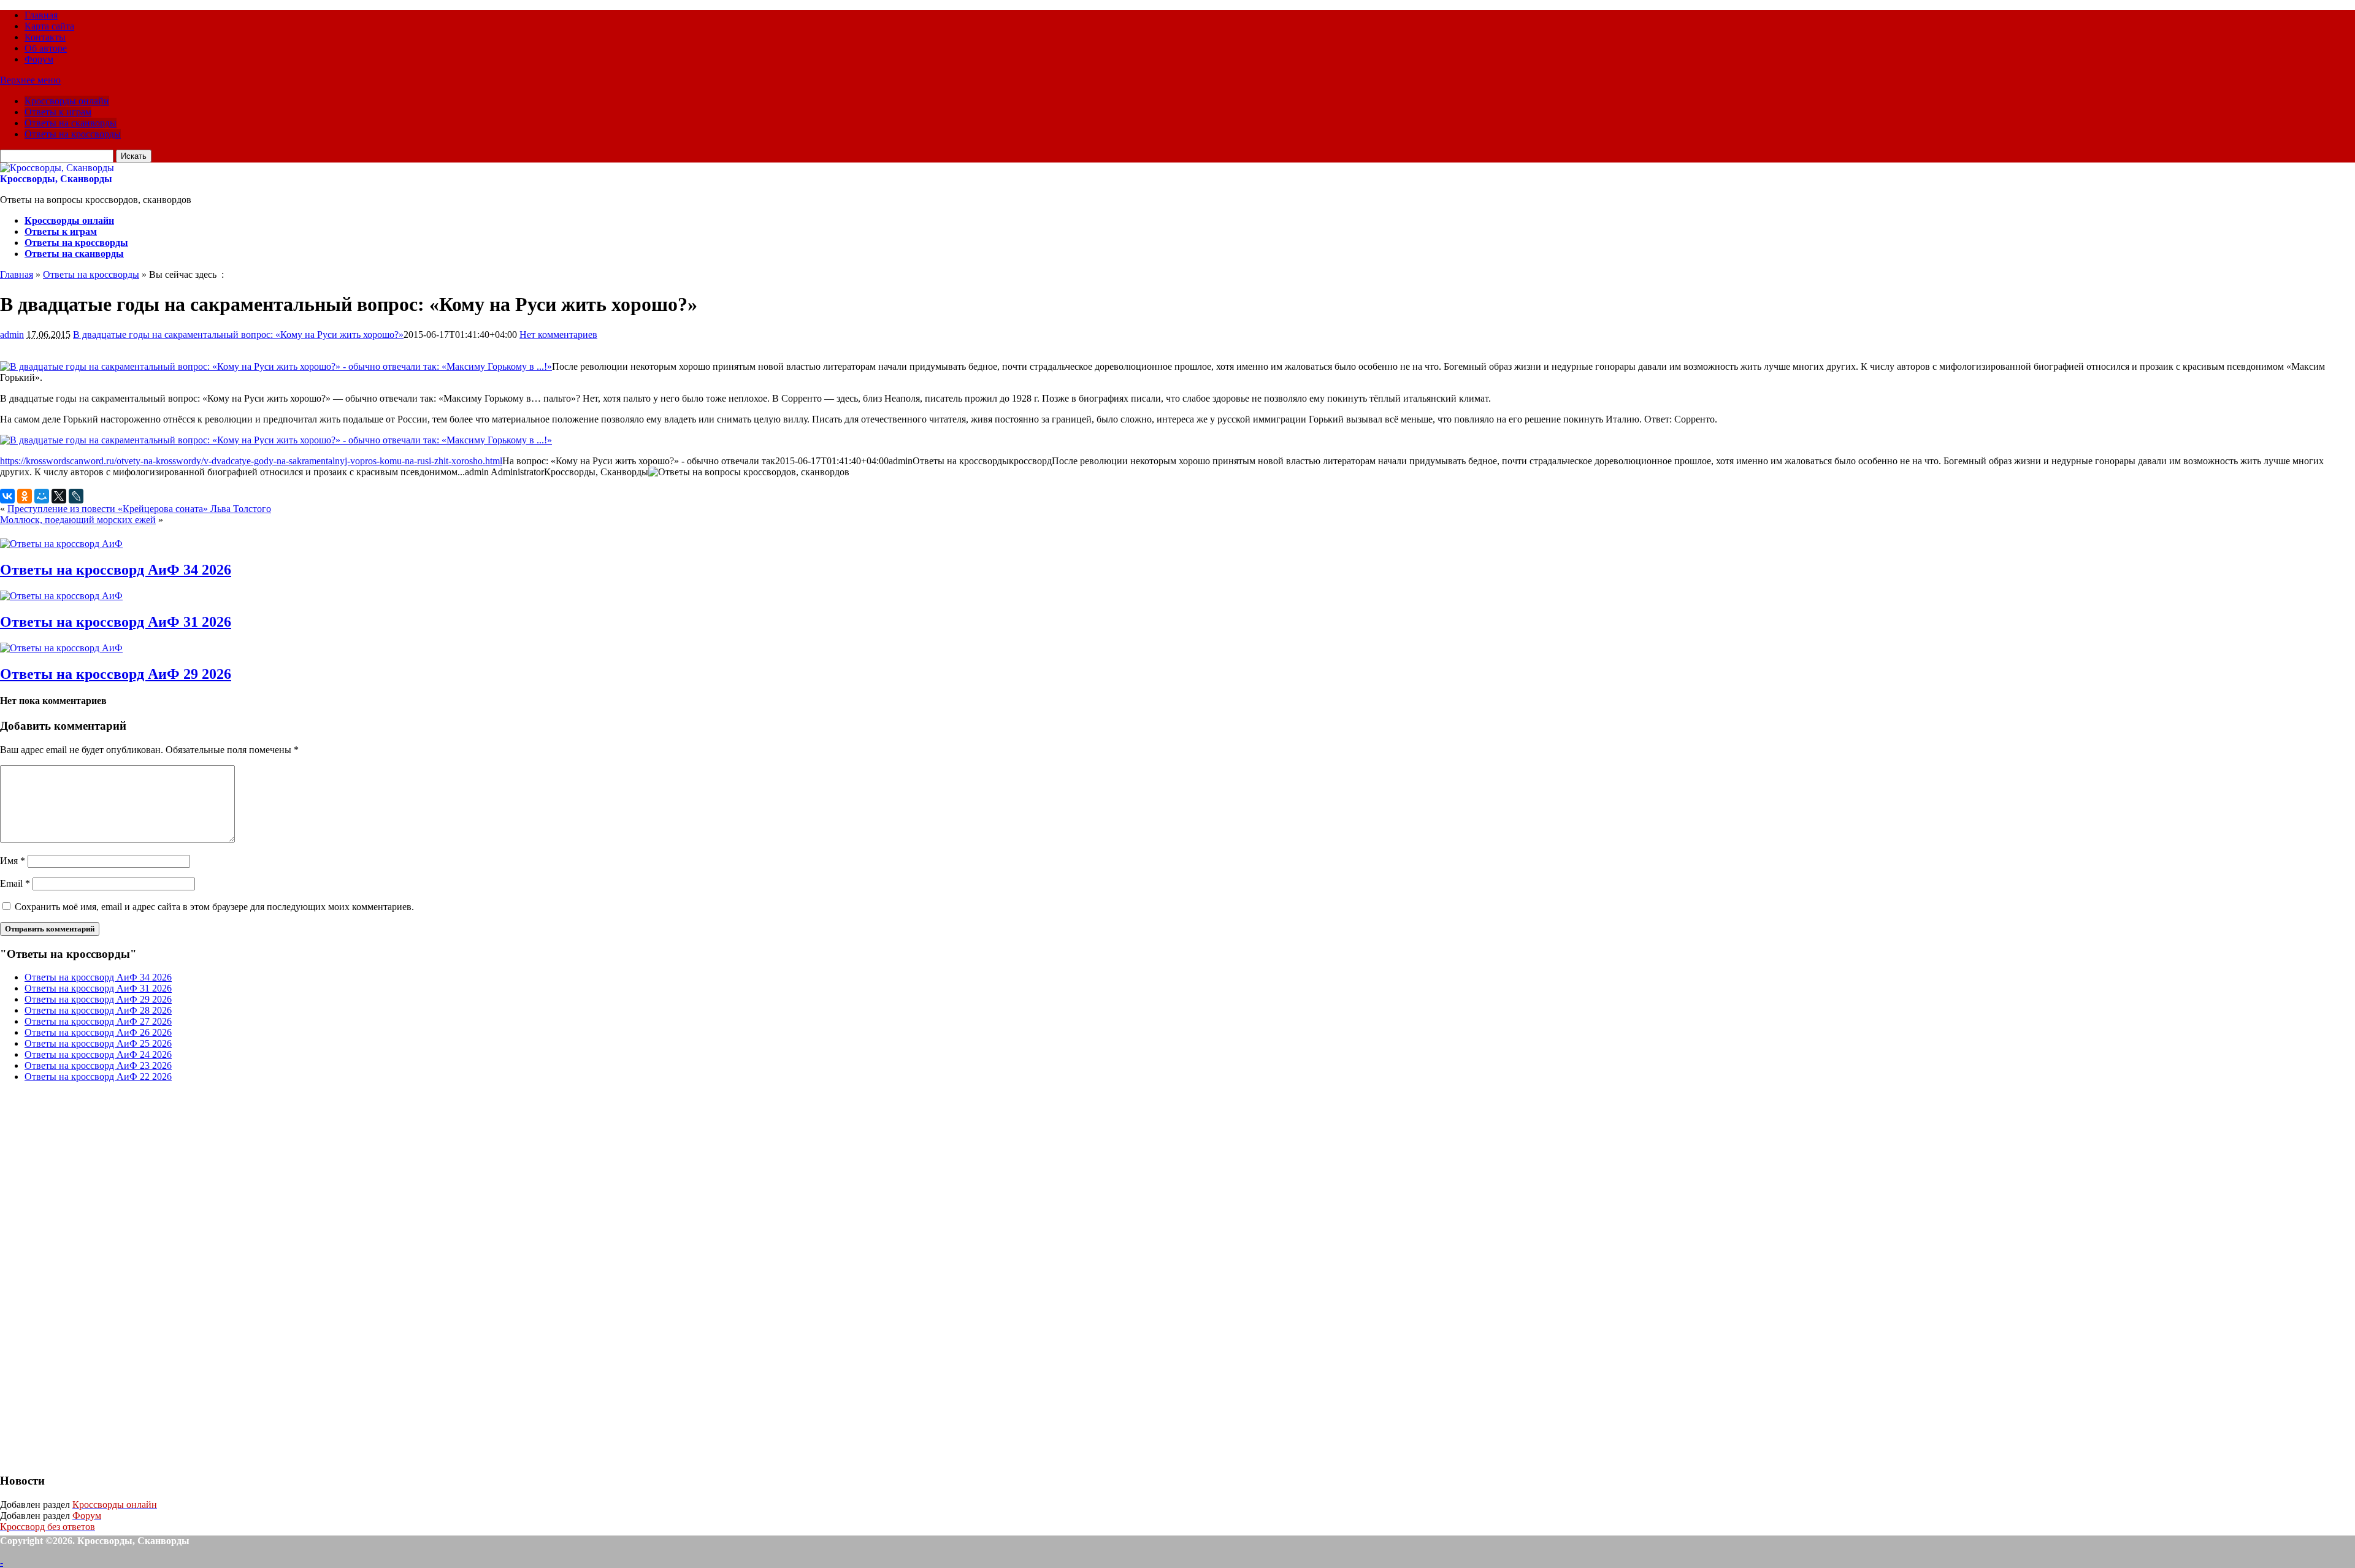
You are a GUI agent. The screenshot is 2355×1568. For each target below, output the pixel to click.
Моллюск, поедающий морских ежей (78, 520)
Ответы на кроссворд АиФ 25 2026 (98, 1043)
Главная (41, 15)
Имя (13, 861)
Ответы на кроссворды (73, 134)
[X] (59, 496)
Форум (39, 59)
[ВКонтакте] (7, 496)
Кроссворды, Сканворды (56, 179)
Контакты (45, 37)
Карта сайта (49, 26)
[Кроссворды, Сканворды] (57, 168)
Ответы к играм (58, 112)
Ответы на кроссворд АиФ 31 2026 (116, 622)
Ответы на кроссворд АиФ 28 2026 (98, 1010)
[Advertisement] (92, 1276)
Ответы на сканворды (71, 123)
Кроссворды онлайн (67, 101)
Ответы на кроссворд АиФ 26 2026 (98, 1032)
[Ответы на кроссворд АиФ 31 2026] (61, 596)
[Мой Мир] (42, 496)
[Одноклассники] (25, 496)
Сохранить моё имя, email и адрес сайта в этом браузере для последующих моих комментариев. (214, 907)
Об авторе (46, 48)
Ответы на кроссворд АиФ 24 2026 (98, 1054)
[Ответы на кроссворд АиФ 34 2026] (61, 544)
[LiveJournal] (76, 496)
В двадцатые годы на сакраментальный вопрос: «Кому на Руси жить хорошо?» (238, 335)
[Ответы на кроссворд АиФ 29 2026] (61, 648)
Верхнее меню (30, 80)
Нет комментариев (558, 335)
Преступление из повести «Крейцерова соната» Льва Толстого (139, 509)
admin (12, 335)
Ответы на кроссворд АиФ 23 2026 (98, 1065)
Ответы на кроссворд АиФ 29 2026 (116, 674)
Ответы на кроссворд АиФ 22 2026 (98, 1077)
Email (15, 883)
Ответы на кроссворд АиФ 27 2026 (98, 1021)
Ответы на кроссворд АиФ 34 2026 (116, 570)
